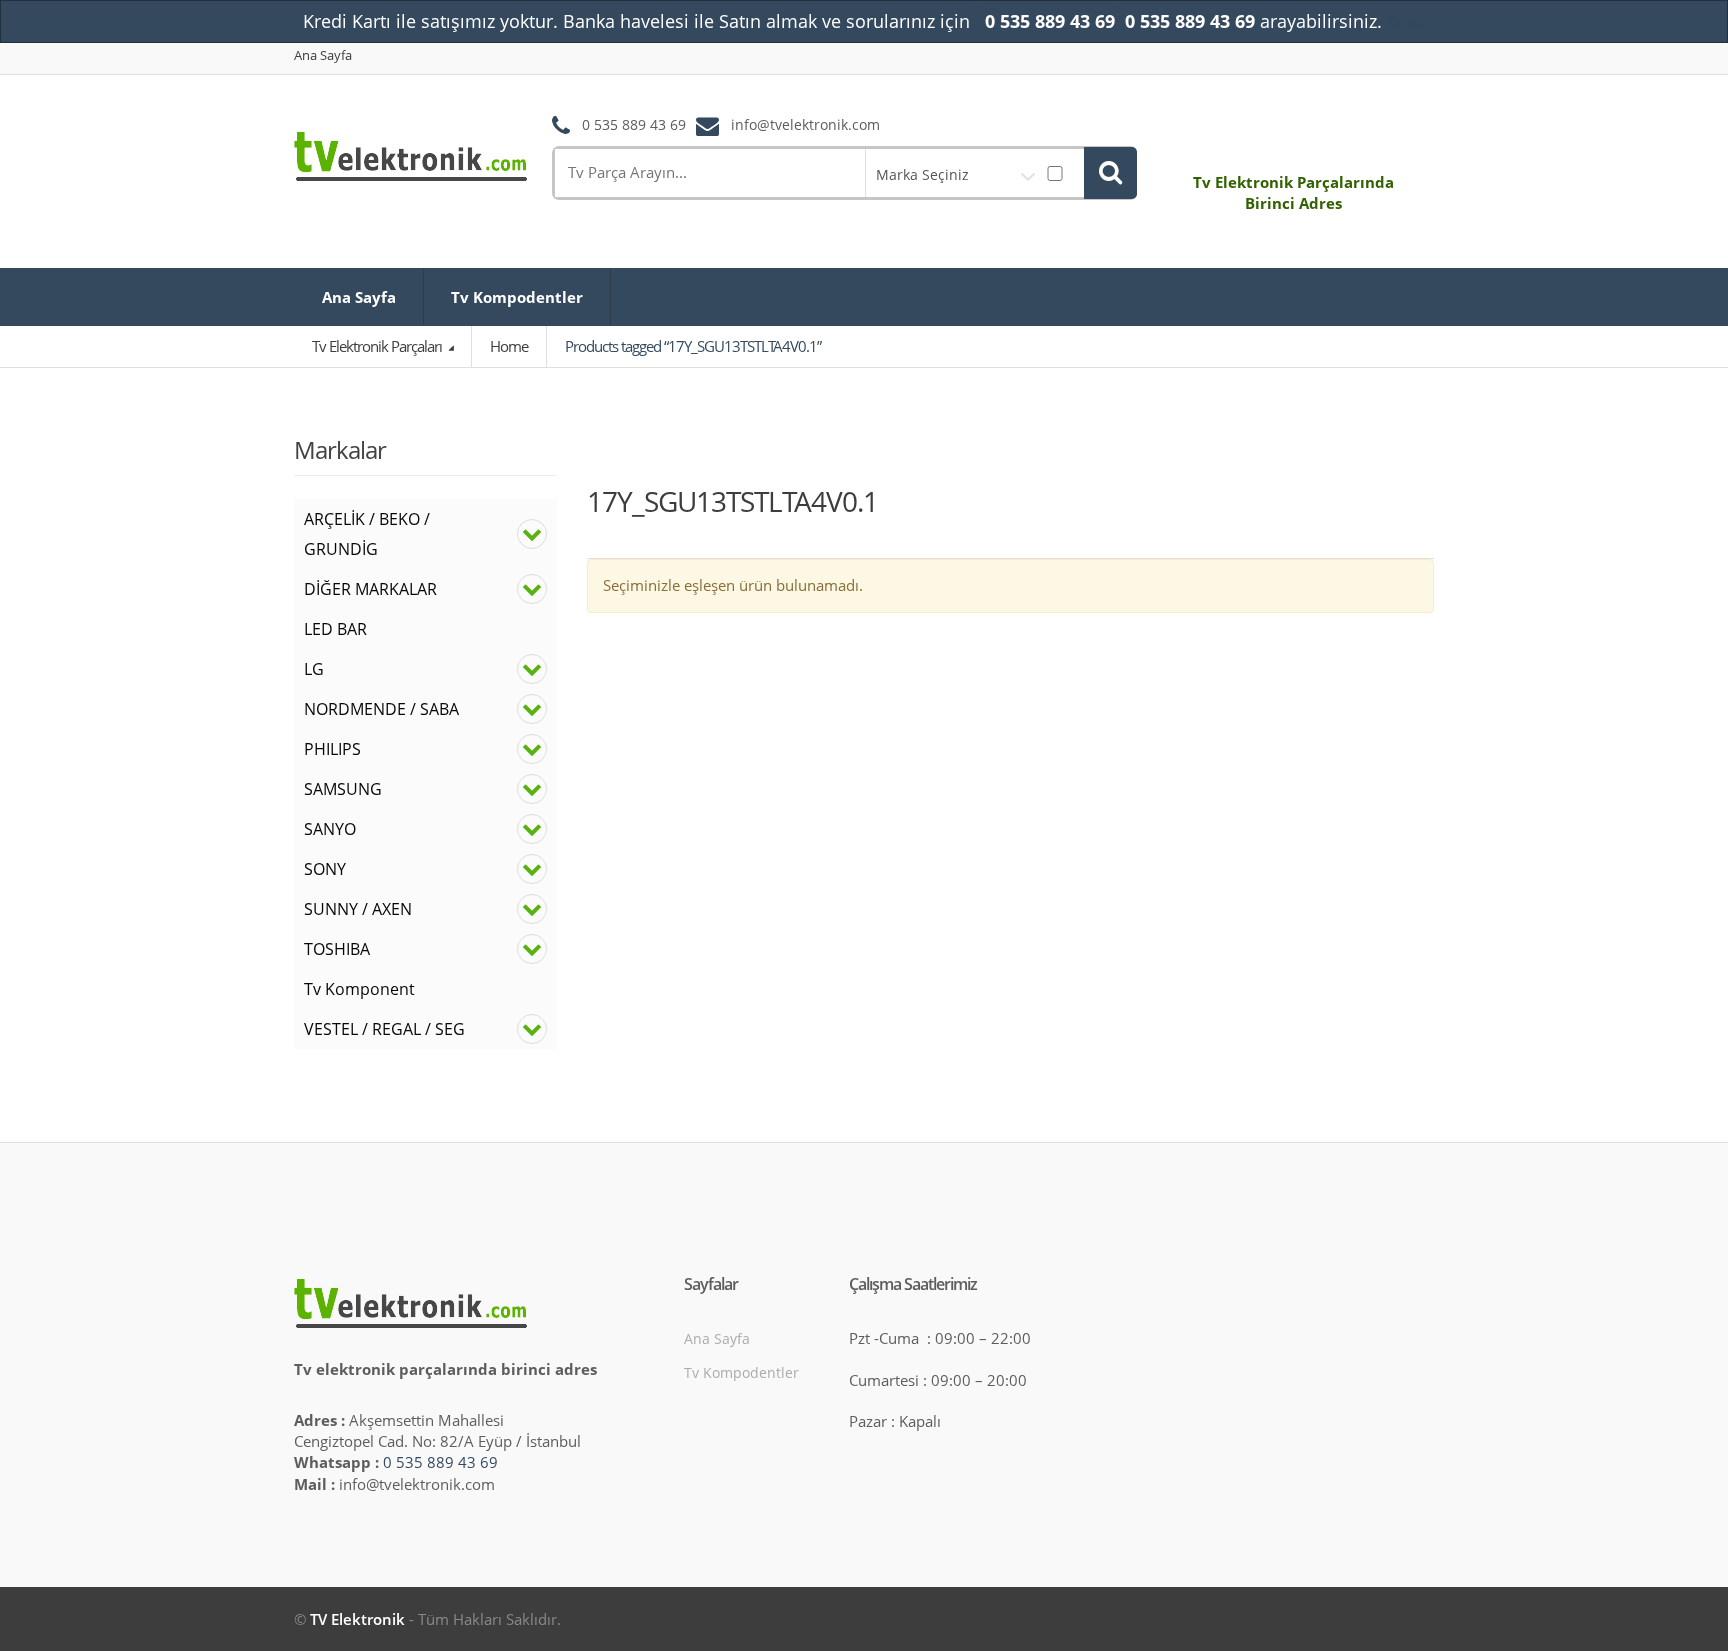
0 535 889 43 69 (440, 1462)
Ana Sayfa (323, 55)
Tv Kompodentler (517, 297)
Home (509, 346)
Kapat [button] (1405, 22)
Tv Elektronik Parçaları (378, 346)
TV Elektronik (357, 1619)
